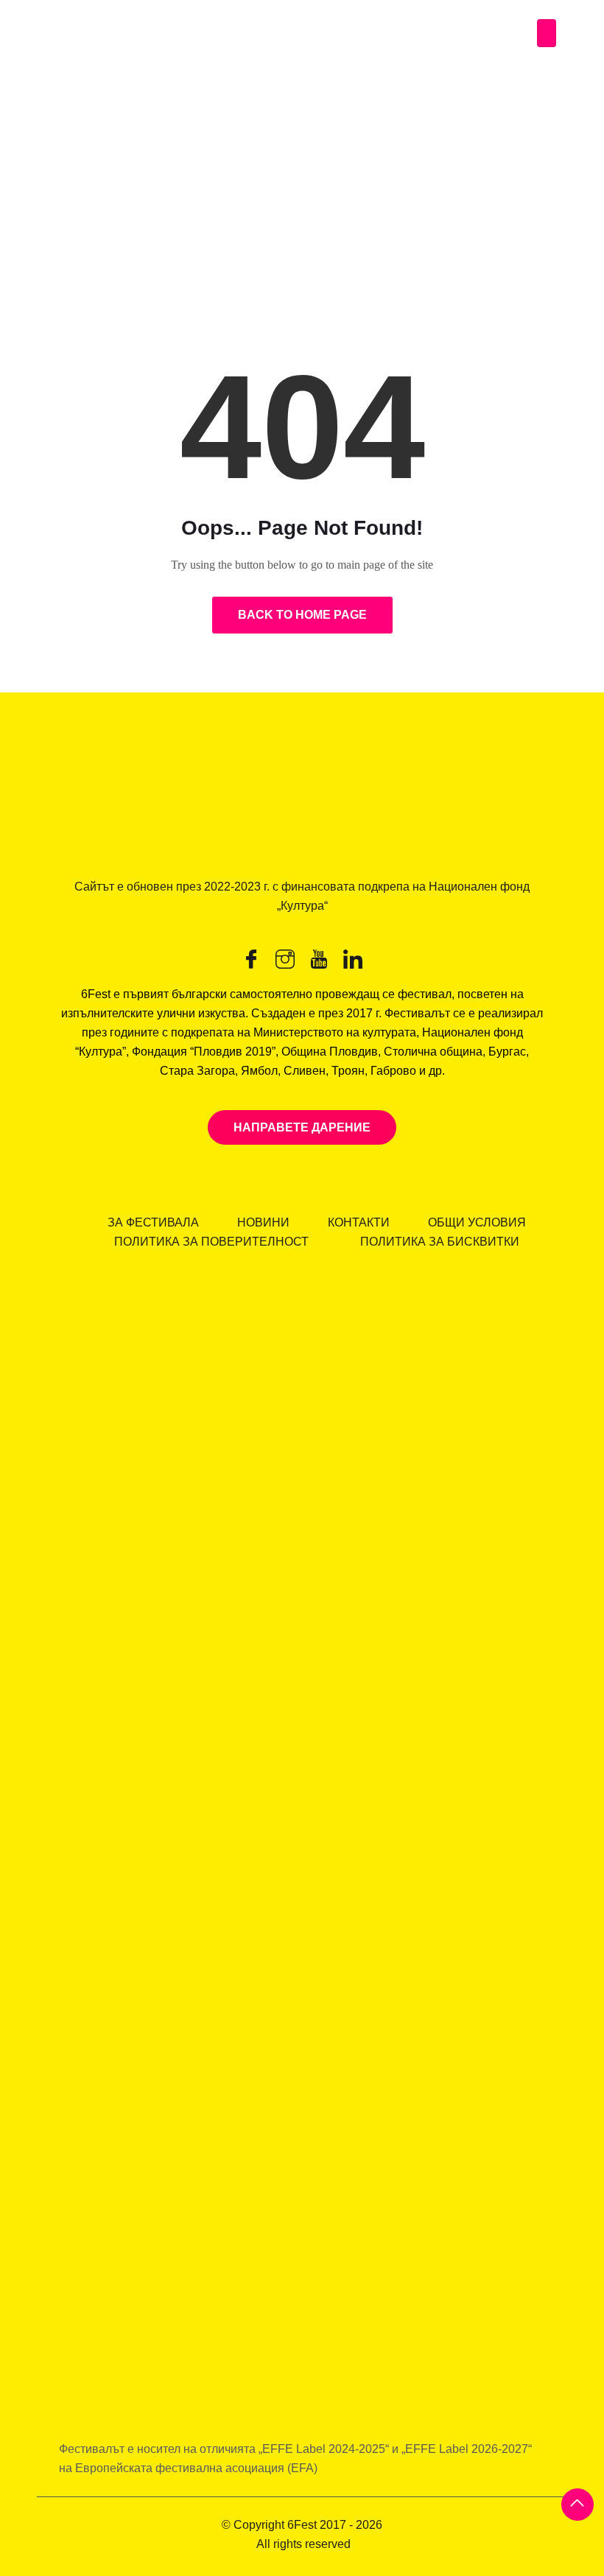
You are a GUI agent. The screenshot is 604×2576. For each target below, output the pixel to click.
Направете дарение (302, 1127)
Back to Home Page (302, 615)
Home (34, 222)
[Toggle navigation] (547, 33)
